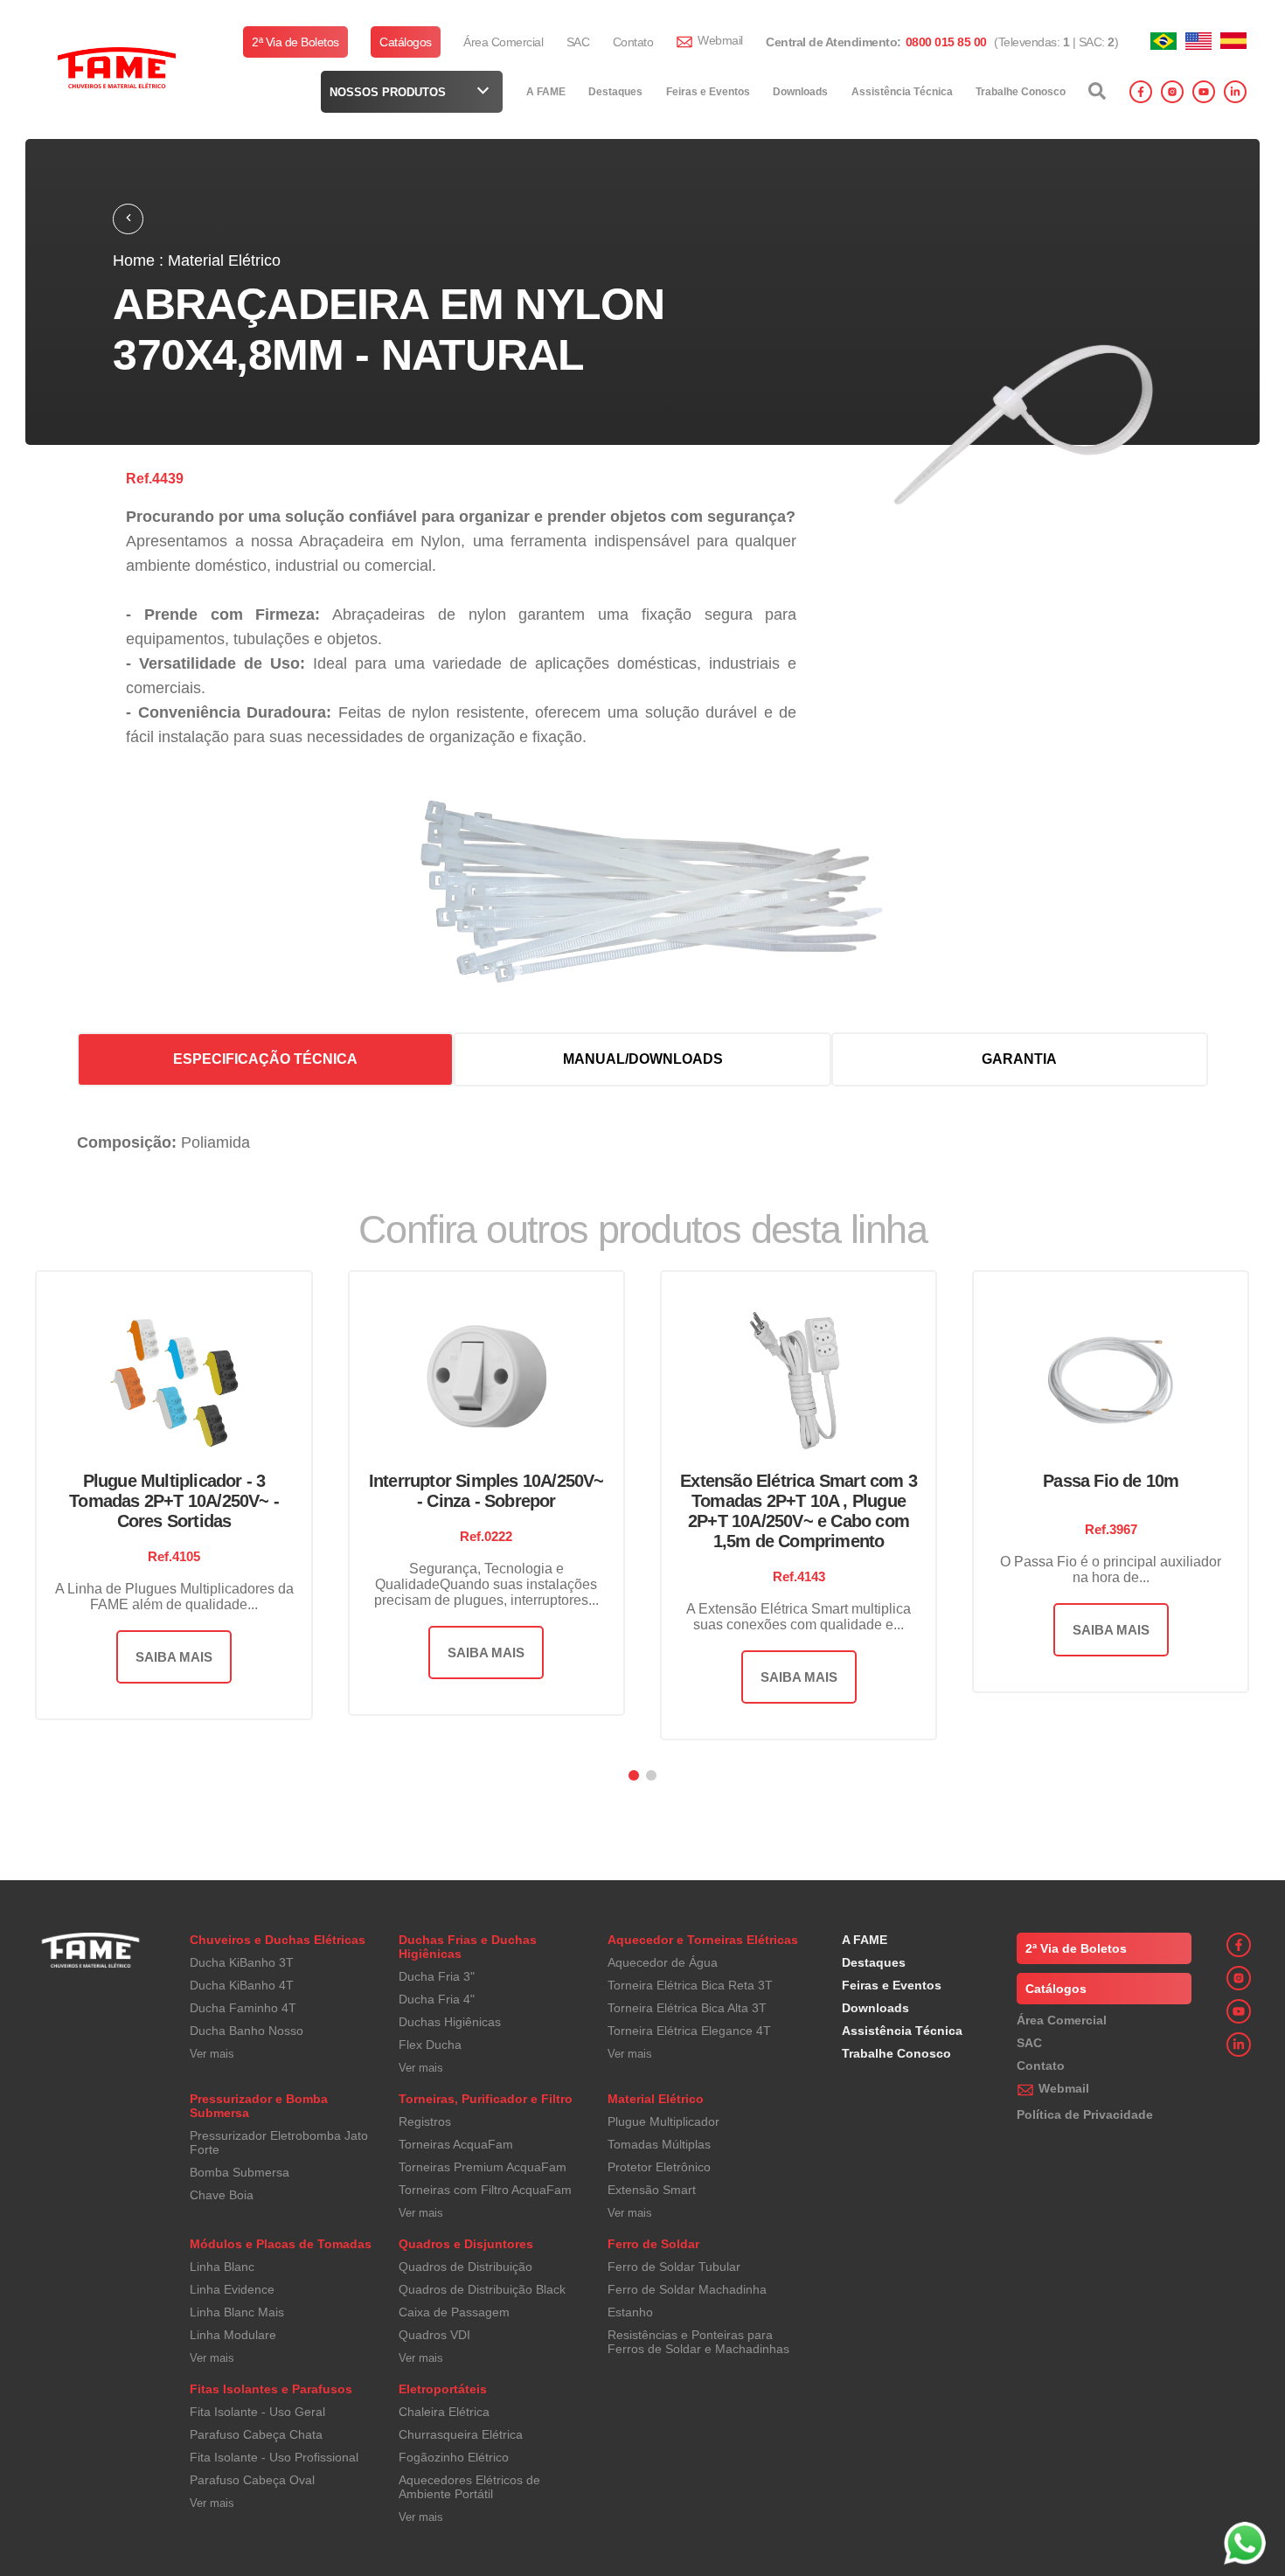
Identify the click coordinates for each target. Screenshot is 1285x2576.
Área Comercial (503, 42)
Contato (633, 42)
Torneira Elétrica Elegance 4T (689, 2031)
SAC (578, 42)
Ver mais (212, 2054)
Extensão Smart (652, 2190)
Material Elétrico (656, 2099)
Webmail (720, 40)
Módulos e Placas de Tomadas (281, 2244)
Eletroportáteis (443, 2389)
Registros (425, 2121)
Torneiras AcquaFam (456, 2144)
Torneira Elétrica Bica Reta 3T (690, 1985)
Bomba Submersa (240, 2172)
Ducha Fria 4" (437, 1999)
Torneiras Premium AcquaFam (483, 2167)
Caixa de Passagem (454, 2312)
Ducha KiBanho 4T (242, 1985)
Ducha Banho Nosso (247, 2031)
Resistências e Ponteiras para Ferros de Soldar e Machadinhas (698, 2342)
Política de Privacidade (1085, 2114)
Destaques (615, 92)
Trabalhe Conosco (1021, 92)
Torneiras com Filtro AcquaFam (485, 2190)
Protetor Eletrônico (659, 2167)
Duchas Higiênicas (450, 2022)
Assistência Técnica (902, 92)
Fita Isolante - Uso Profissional (274, 2457)
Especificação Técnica (265, 1059)
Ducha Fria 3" (437, 1976)
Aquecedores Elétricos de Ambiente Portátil (469, 2487)
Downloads (800, 92)
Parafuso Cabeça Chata (256, 2434)
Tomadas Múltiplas (659, 2144)
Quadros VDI (434, 2335)
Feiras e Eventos (708, 92)
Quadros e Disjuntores (466, 2244)
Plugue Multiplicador (663, 2121)
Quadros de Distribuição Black (482, 2289)
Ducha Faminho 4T (243, 2008)
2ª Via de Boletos (295, 42)
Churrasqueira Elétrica (461, 2434)
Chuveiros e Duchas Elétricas (278, 1940)
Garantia (1019, 1059)
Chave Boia (222, 2195)
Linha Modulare (233, 2335)
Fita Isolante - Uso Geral (257, 2412)
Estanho (630, 2312)
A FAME (546, 92)
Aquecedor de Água (663, 1962)
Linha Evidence (232, 2289)
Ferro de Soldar (653, 2244)
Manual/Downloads (643, 1059)
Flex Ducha (430, 2045)
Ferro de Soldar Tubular (674, 2267)
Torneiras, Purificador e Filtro (486, 2099)
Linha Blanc (222, 2267)
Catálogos (406, 42)
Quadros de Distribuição (465, 2267)
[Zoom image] (1041, 427)
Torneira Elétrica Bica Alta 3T (687, 2008)
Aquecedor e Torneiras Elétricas (703, 1940)
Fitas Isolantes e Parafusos (271, 2389)
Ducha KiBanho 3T (242, 1962)
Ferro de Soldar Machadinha (687, 2289)
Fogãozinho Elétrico (454, 2457)
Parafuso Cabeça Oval (252, 2480)
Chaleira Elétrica (444, 2412)
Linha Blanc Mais (237, 2312)
